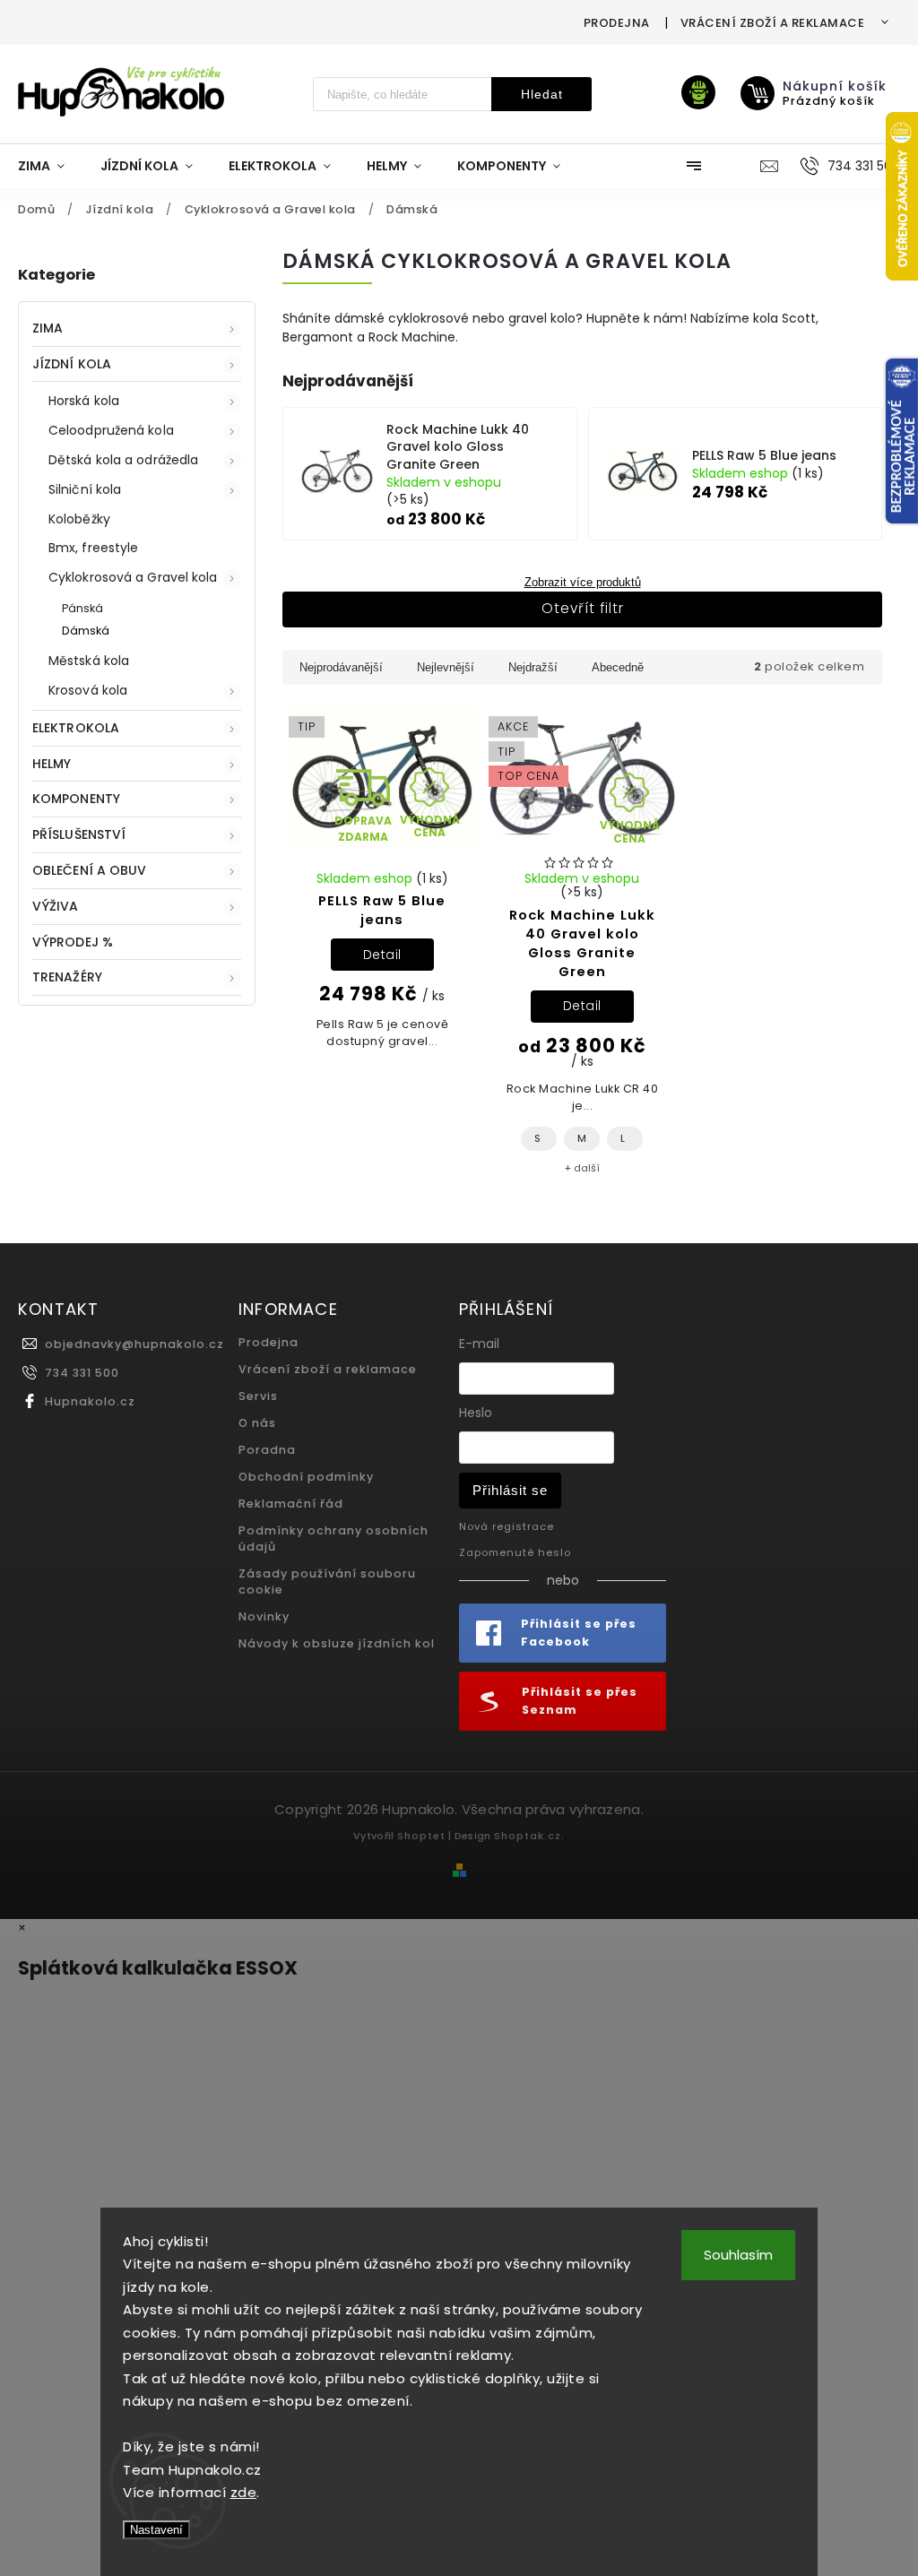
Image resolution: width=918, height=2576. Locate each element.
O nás (257, 1423)
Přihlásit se (510, 1490)
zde (244, 2492)
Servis (258, 1396)
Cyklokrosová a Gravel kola (133, 577)
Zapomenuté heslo (515, 1552)
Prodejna (617, 23)
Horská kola (84, 401)
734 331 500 (82, 1373)
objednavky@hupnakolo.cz (134, 1344)
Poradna (267, 1450)
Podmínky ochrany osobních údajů (333, 1539)
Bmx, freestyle (93, 548)
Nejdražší (533, 667)
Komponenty (76, 799)
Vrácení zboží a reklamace (773, 23)
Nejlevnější (446, 667)
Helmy (52, 764)
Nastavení (156, 2530)
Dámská (86, 631)
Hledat (542, 94)
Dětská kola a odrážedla (123, 460)
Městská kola (89, 661)
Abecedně (618, 667)
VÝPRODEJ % (73, 942)
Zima (48, 328)
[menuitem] (50, 166)
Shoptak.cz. (529, 1836)
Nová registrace (507, 1526)
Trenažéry (67, 977)
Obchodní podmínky (306, 1477)
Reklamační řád (291, 1504)
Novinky (264, 1616)
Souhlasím (738, 2255)
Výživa (56, 906)
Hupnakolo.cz (90, 1401)
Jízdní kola (72, 364)
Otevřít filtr (583, 608)
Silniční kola (85, 489)
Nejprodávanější (341, 667)
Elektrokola (76, 728)
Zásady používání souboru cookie (327, 1582)
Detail (382, 955)
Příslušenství (79, 834)
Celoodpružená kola (111, 430)
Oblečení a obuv (90, 870)
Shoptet (421, 1836)
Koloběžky (79, 519)
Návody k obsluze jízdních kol (337, 1643)
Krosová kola (88, 690)
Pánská (83, 608)
